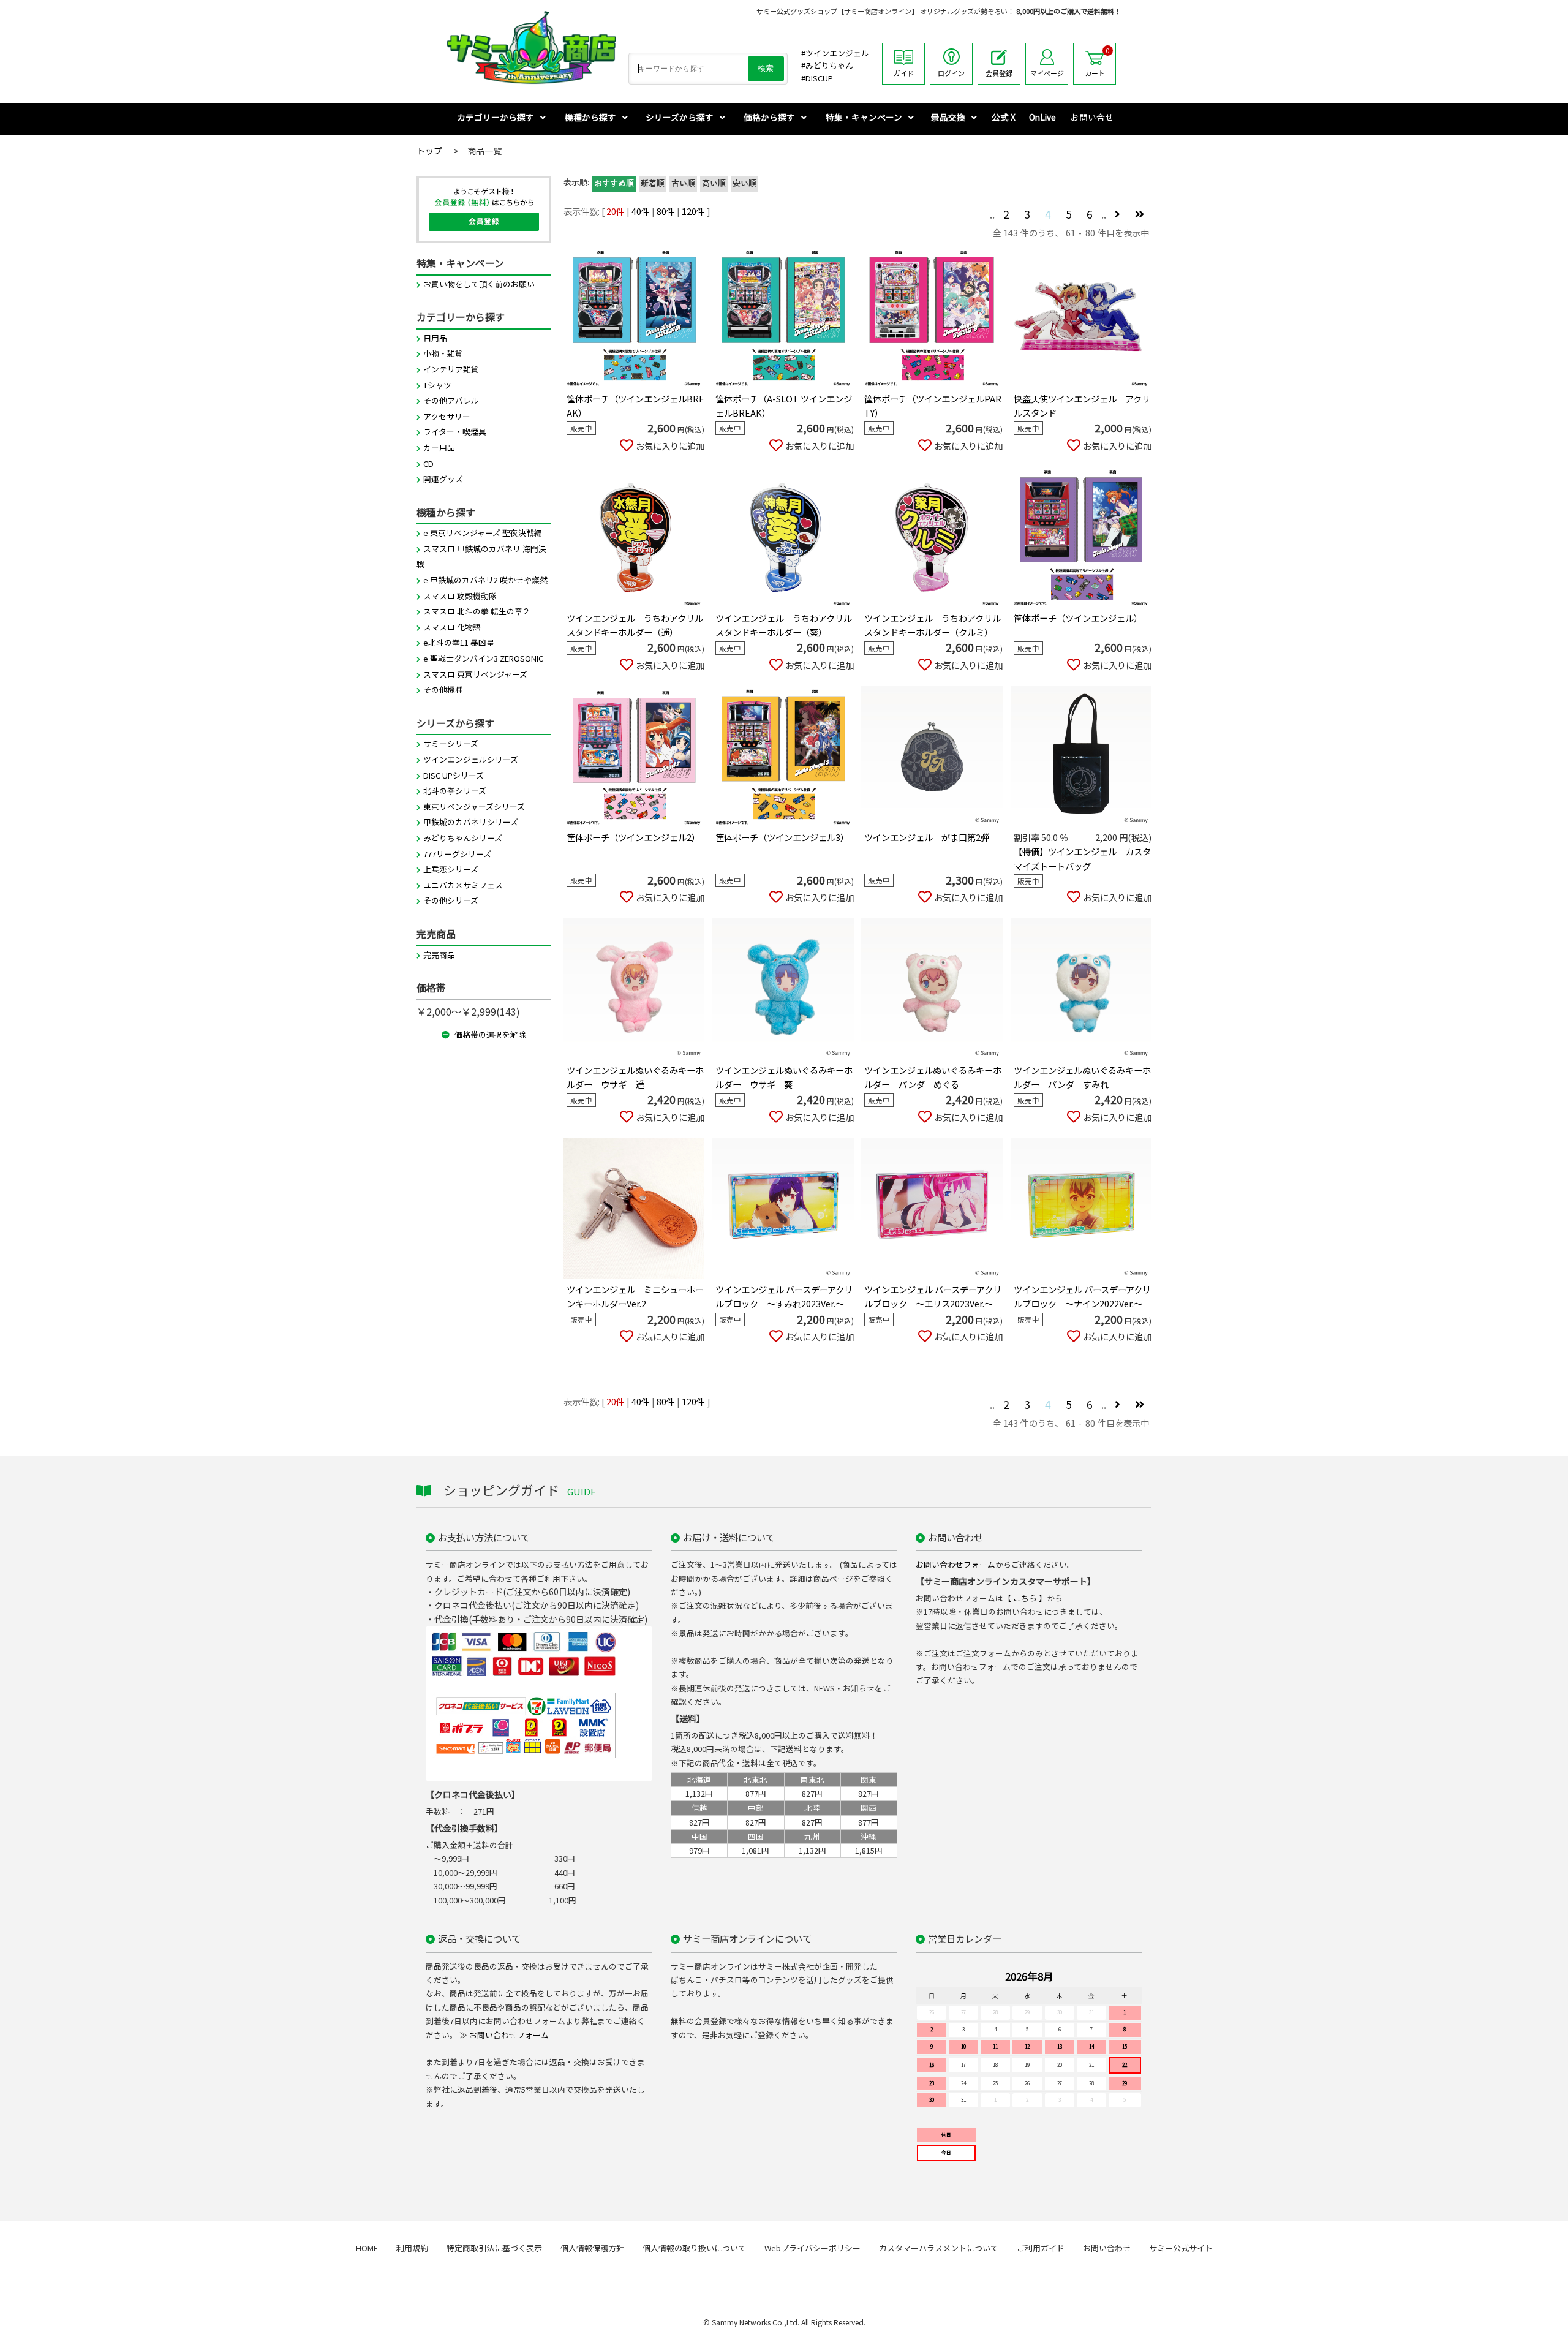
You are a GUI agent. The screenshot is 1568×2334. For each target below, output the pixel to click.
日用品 (435, 338)
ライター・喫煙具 (455, 432)
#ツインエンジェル (835, 53)
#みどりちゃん (827, 65)
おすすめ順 (614, 184)
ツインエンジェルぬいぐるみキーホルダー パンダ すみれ (1082, 1077)
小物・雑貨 (443, 353)
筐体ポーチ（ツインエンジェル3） (782, 837)
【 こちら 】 (1025, 1598)
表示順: (576, 182)
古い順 (683, 184)
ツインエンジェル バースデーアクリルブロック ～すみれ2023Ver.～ (784, 1296)
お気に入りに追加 (670, 446)
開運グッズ (443, 479)
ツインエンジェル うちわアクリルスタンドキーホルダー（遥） (635, 625)
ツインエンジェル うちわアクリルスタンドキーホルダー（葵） (784, 625)
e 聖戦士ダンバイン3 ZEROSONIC (483, 658)
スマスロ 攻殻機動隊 (460, 596)
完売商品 (439, 955)
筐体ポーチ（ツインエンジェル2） (633, 837)
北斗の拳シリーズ (455, 791)
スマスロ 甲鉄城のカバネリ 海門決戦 (481, 557)
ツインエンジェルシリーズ (471, 759)
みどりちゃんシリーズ (463, 838)
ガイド (904, 73)
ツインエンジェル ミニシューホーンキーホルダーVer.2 (635, 1296)
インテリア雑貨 (451, 369)
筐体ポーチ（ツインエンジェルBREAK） (635, 406)
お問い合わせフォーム (956, 1564)
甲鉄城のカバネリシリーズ (471, 822)
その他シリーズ (451, 900)
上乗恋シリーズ (451, 869)
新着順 (653, 184)
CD (428, 463)
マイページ (1047, 73)
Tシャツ (437, 385)
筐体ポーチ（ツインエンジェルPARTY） (933, 406)
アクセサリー (447, 416)
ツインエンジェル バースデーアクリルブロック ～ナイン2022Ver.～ (1082, 1296)
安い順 (744, 184)
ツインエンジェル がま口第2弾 (927, 837)
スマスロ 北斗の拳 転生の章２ (477, 611)
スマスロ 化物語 (452, 627)
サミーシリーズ (451, 743)
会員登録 (999, 73)
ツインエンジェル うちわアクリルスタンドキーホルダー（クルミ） (933, 625)
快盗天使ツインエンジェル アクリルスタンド (1082, 406)
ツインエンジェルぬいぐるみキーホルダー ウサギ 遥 (635, 1077)
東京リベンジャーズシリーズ (474, 806)
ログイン (951, 73)
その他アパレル (451, 400)
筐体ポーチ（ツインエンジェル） (1078, 618)
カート (1097, 62)
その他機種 (443, 689)
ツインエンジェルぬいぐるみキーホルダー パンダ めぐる (933, 1077)
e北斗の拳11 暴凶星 (459, 642)
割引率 (1027, 837)
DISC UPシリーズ (454, 775)
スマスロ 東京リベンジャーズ (475, 674)
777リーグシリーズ (457, 854)
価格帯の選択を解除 (489, 1034)
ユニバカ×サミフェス (463, 885)
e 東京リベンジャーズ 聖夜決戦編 (483, 533)
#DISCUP (817, 78)
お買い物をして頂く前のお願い (479, 284)
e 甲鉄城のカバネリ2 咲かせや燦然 (485, 580)
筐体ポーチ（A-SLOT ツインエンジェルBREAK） (784, 406)
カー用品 (439, 448)
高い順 (714, 184)
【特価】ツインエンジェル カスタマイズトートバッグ (1082, 858)
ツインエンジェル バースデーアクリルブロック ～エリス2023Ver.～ (933, 1296)
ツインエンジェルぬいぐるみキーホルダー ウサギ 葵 (784, 1077)
